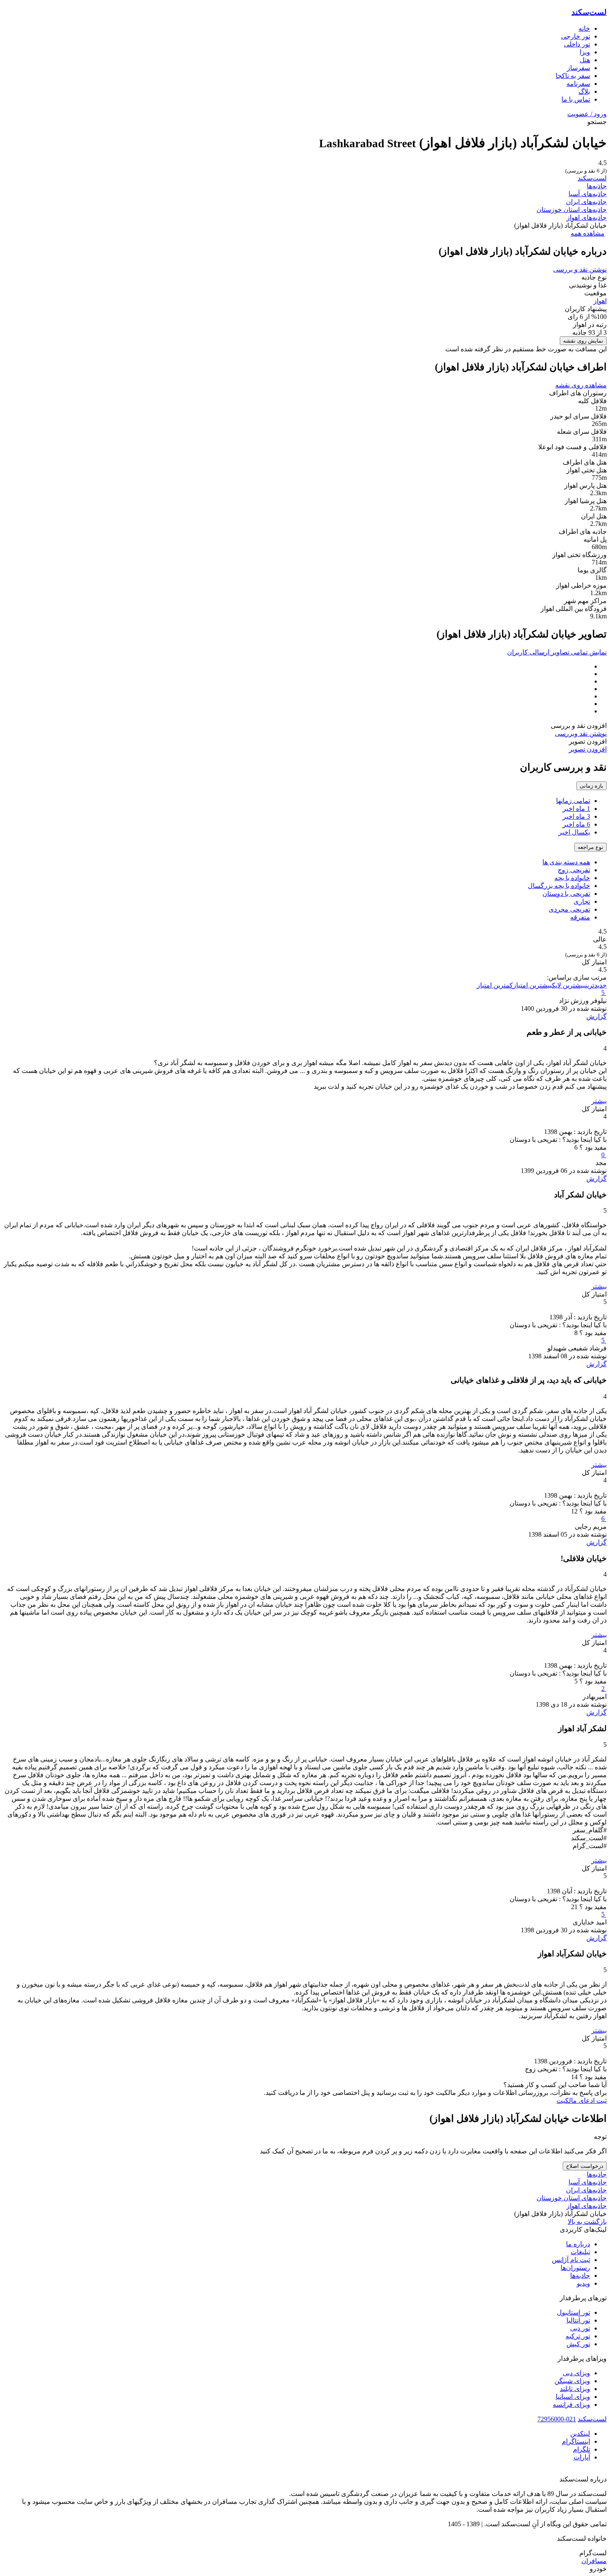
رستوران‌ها (575, 2268)
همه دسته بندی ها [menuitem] (566, 862)
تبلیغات (580, 2252)
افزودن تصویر (588, 749)
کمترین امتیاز (495, 985)
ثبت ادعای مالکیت (582, 2100)
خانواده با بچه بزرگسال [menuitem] (559, 886)
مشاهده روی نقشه (581, 385)
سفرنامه (578, 84)
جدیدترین (596, 985)
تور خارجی (576, 36)
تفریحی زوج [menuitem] (574, 870)
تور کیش (578, 2344)
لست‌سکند (589, 12)
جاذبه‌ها (597, 186)
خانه (584, 28)
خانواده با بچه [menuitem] (572, 878)
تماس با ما (576, 99)
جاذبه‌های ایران (586, 202)
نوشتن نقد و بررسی (580, 269)
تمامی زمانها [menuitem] (573, 801)
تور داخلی (577, 44)
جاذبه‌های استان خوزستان (572, 210)
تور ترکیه (578, 2336)
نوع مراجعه (590, 847)
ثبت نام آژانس (571, 2260)
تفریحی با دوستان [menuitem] (566, 894)
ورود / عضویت (587, 114)
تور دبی (580, 2328)
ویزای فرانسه (571, 2405)
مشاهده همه (588, 233)
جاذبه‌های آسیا (588, 194)
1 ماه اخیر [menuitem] (576, 809)
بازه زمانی (592, 786)
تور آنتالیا (578, 2320)
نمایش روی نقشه (583, 341)
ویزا (585, 52)
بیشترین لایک (569, 985)
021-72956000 (557, 2419)
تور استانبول (573, 2312)
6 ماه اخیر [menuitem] (576, 824)
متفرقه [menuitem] (580, 917)
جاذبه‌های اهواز (587, 218)
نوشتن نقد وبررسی (581, 733)
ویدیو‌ (583, 2283)
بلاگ (584, 91)
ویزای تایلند (575, 2389)
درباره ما (578, 2244)
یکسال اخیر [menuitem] (574, 832)
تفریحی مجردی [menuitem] (569, 909)
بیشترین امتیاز (532, 985)
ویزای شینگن (572, 2381)
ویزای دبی (576, 2373)
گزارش (597, 1016)
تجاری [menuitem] (582, 901)
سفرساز (578, 68)
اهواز (600, 301)
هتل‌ (585, 60)
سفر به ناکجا (573, 76)
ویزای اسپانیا (573, 2397)
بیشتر (599, 1101)
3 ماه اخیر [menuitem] (576, 816)
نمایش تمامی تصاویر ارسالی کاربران (557, 652)
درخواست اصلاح (585, 2166)
